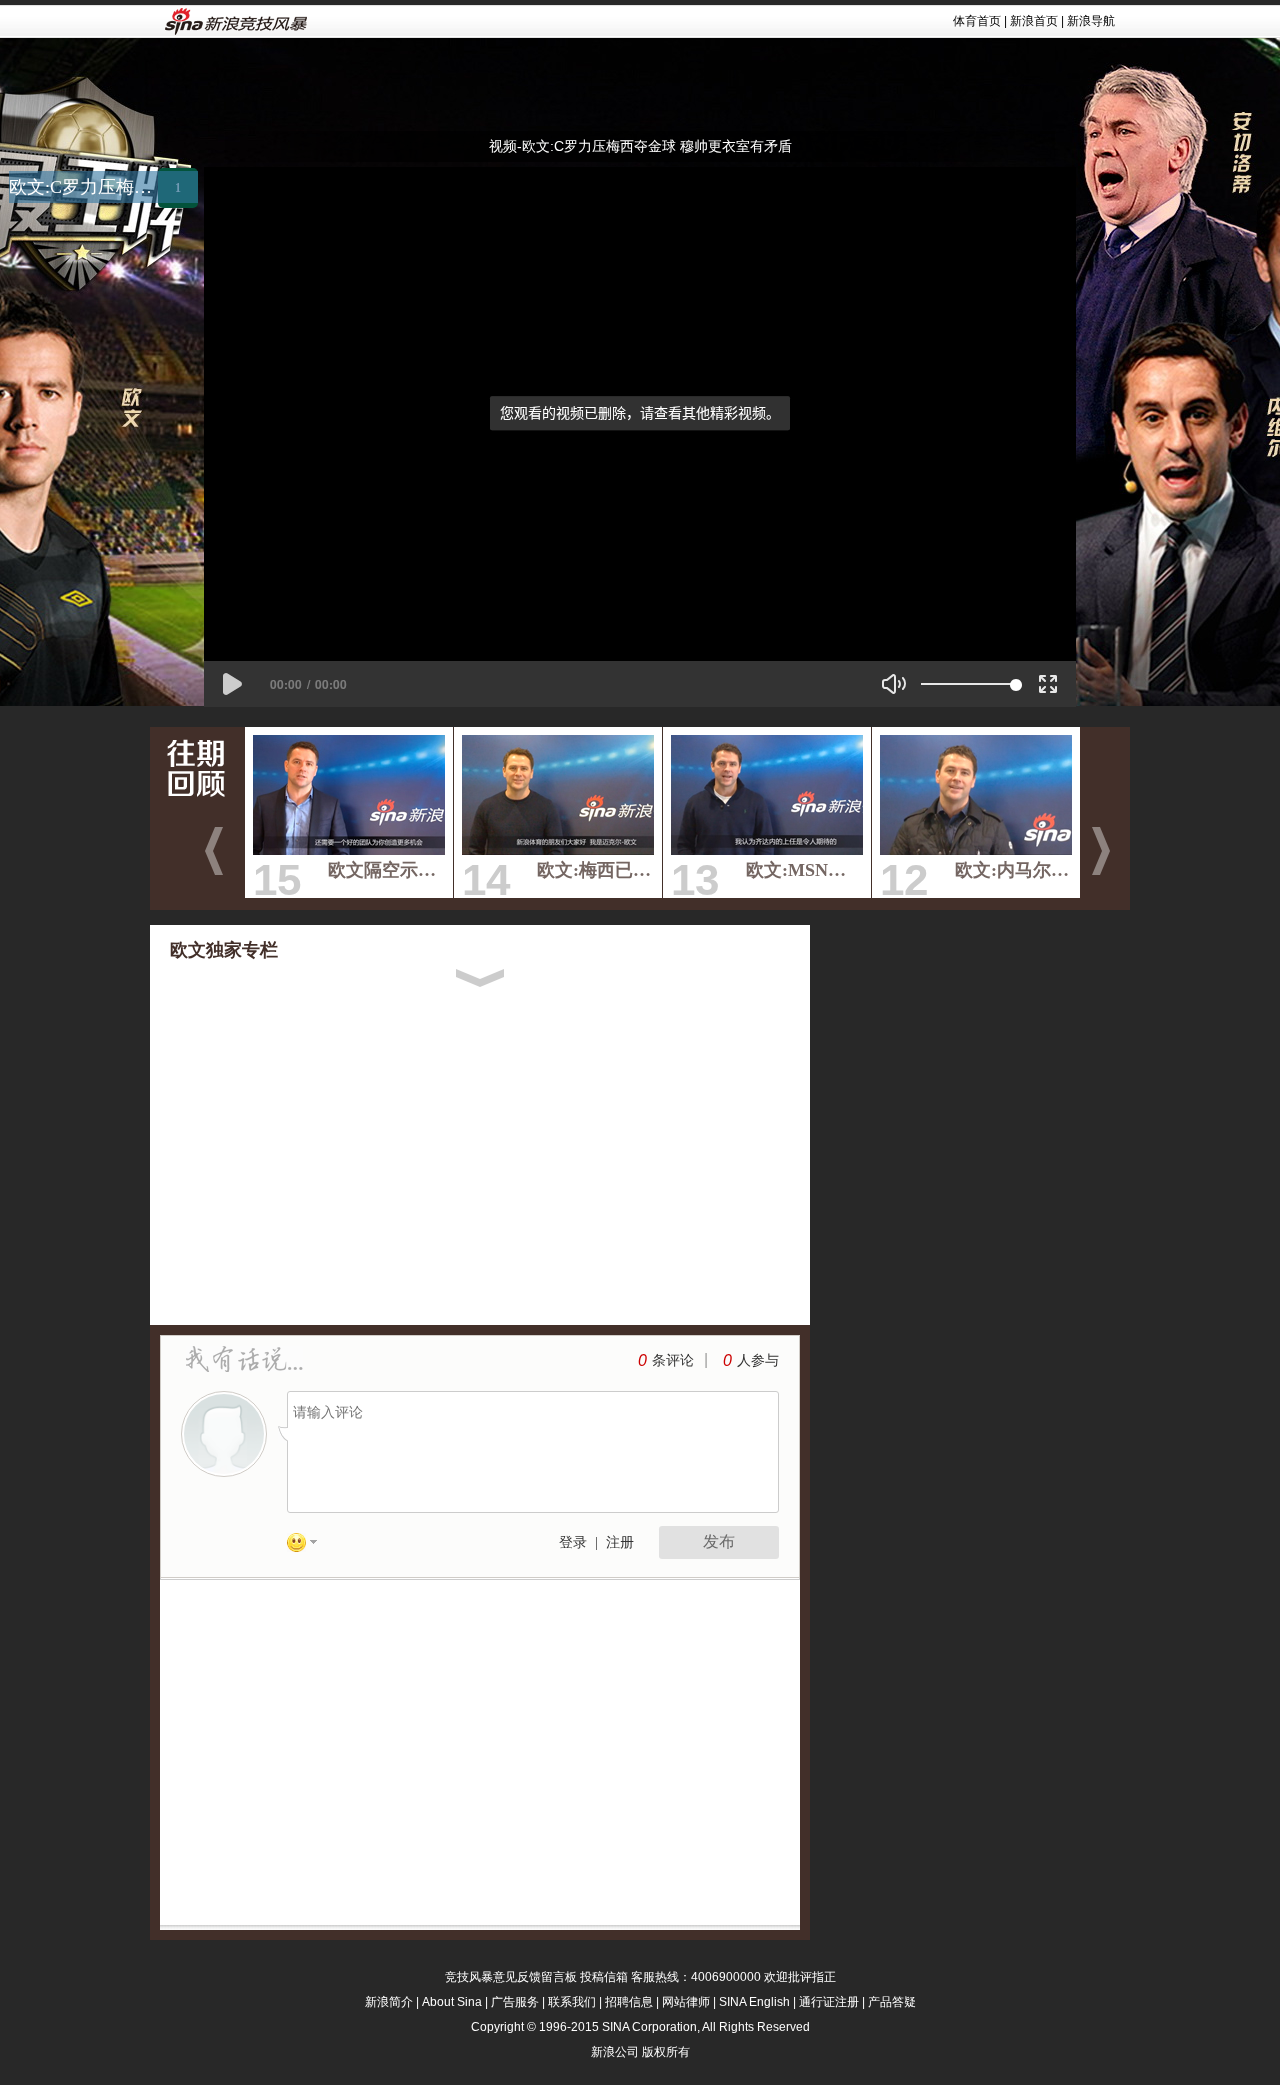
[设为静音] (894, 684)
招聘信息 (629, 2002)
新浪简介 (389, 2002)
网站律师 (686, 2002)
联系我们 (572, 2002)
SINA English (754, 2002)
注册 (620, 1542)
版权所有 (666, 2052)
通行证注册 (829, 2002)
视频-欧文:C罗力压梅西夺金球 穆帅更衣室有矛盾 (640, 146)
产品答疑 (892, 2002)
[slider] (968, 684)
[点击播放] (232, 684)
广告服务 (515, 2002)
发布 (719, 1541)
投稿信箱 (604, 1977)
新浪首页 (1034, 21)
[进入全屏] (1048, 684)
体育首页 (977, 21)
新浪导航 (1091, 21)
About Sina (452, 2002)
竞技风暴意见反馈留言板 (511, 1977)
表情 (309, 1546)
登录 (573, 1542)
